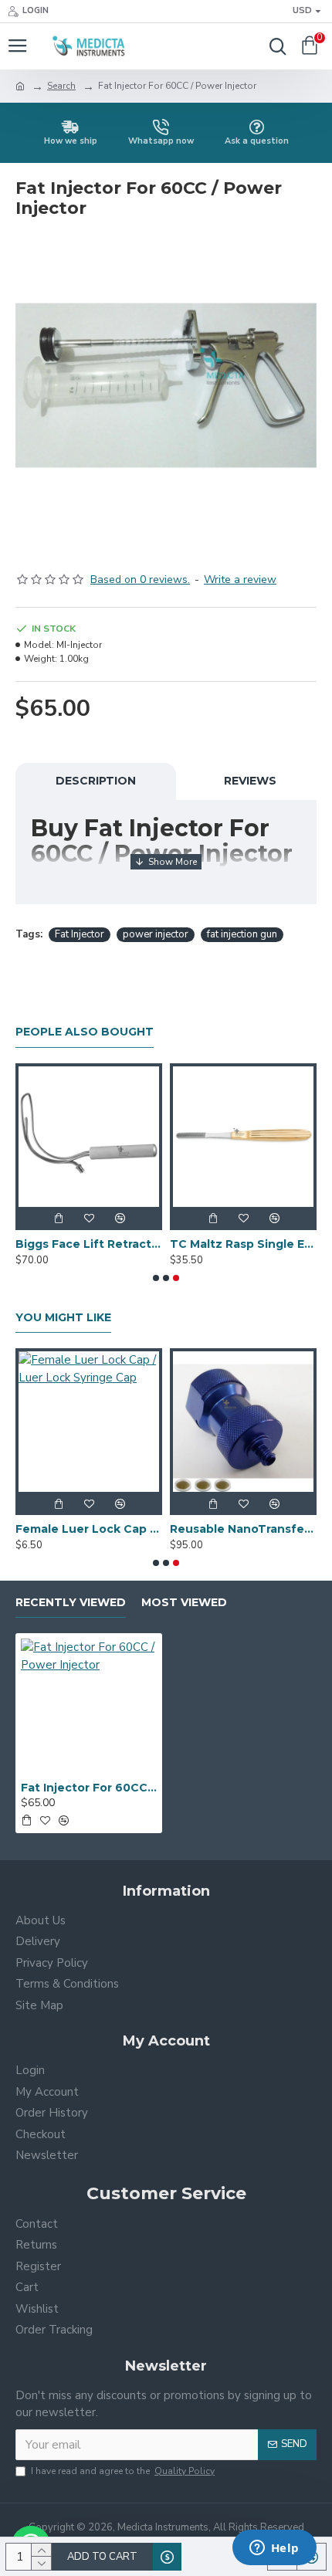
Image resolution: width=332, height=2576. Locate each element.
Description (96, 781)
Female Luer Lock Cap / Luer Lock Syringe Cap (89, 1529)
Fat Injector (80, 934)
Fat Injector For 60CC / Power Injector (89, 1788)
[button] (156, 1278)
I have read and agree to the (123, 2471)
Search (61, 86)
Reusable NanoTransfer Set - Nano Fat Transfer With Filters (243, 1529)
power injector (156, 934)
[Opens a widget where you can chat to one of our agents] (274, 2549)
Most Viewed (184, 1603)
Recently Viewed (71, 1603)
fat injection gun (242, 934)
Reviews (250, 781)
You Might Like (63, 1318)
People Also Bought (85, 1032)
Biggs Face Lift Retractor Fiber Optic (89, 1244)
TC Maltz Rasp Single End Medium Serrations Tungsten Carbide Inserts (243, 1244)
